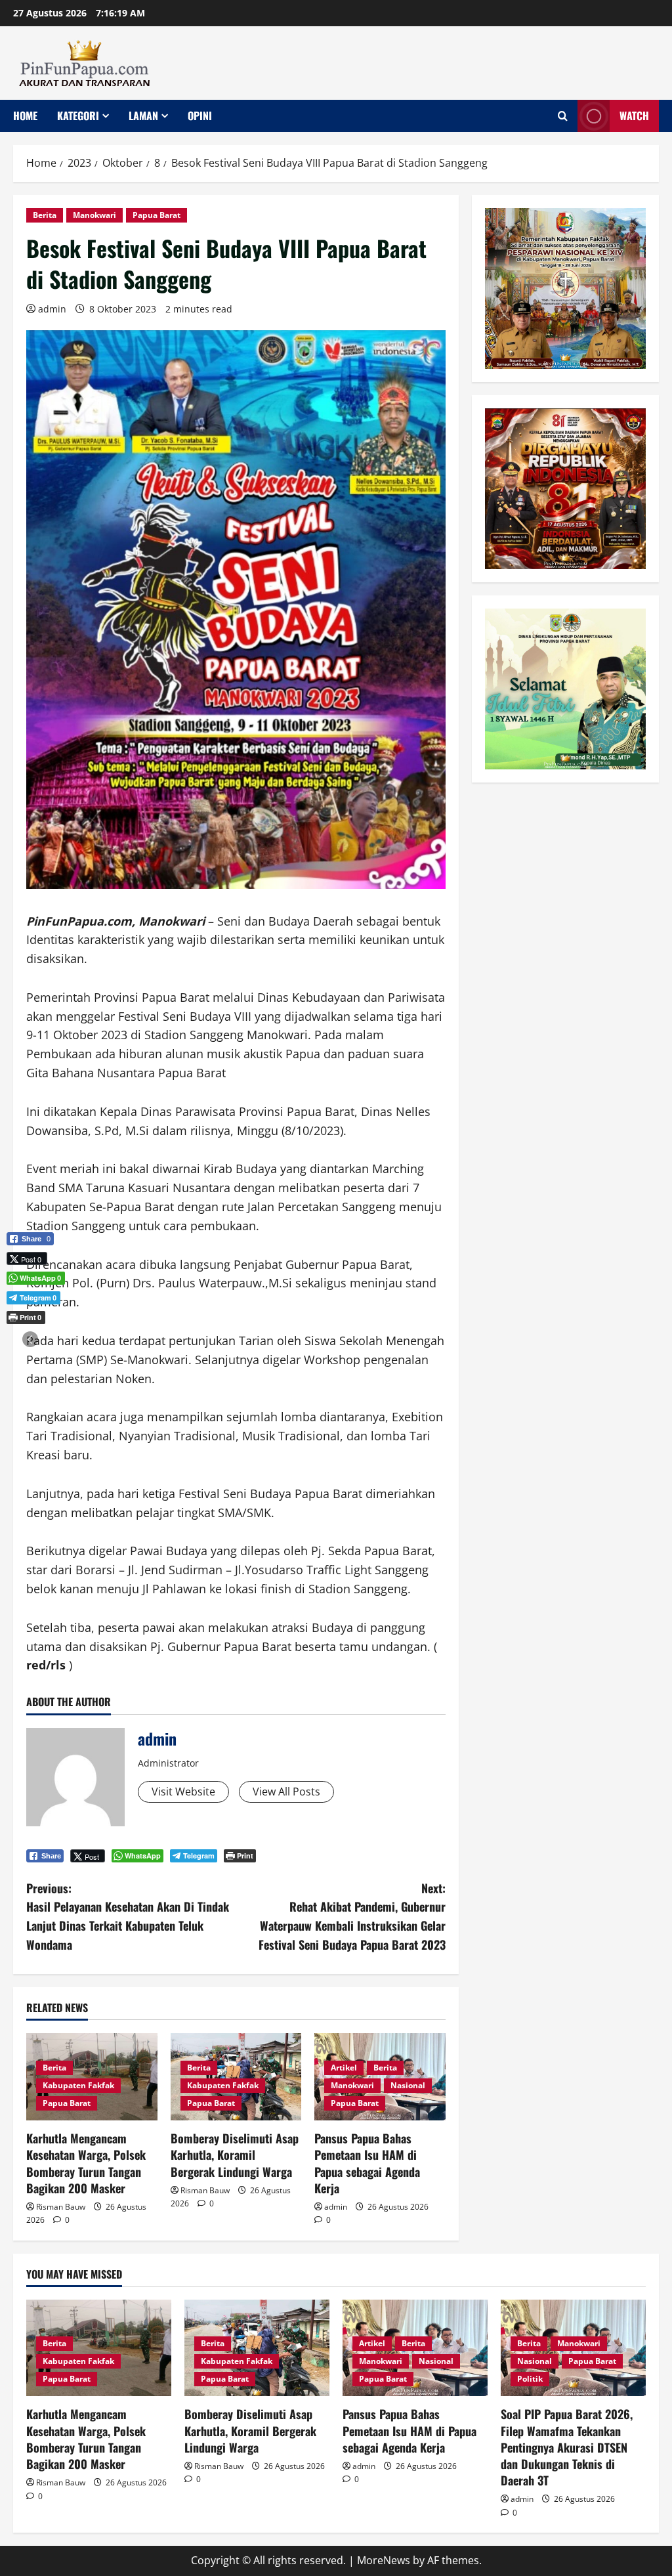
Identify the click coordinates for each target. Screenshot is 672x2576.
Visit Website (183, 1792)
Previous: (128, 1916)
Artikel (344, 2068)
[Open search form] (563, 116)
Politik (530, 2379)
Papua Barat (157, 215)
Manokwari (94, 215)
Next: (352, 1916)
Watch (634, 116)
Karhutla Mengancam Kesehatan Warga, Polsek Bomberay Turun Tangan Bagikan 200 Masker (86, 2163)
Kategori (78, 116)
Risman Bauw (61, 2207)
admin (52, 309)
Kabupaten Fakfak (78, 2085)
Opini (200, 116)
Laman (143, 116)
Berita (45, 215)
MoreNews (384, 2560)
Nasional (408, 2085)
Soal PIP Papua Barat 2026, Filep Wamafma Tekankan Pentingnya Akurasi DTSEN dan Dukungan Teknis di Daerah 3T (567, 2447)
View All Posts (286, 1792)
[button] (30, 1339)
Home (25, 116)
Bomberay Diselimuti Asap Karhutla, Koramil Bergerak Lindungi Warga (235, 2155)
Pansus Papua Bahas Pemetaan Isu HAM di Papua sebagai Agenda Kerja (367, 2163)
